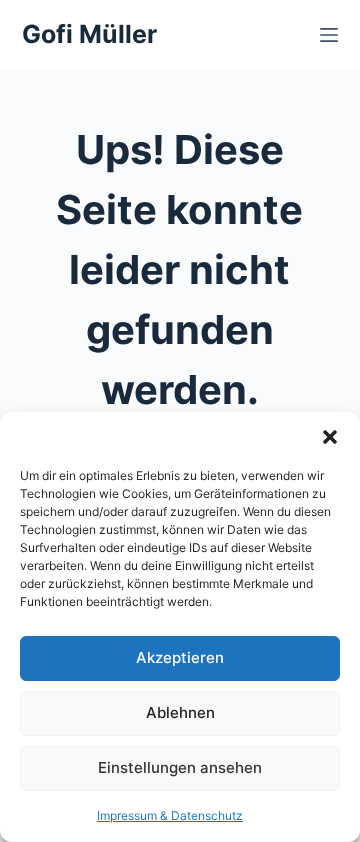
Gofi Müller (89, 34)
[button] (330, 437)
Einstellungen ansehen (180, 767)
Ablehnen (180, 712)
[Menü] (329, 35)
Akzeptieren (180, 657)
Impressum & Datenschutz (170, 815)
